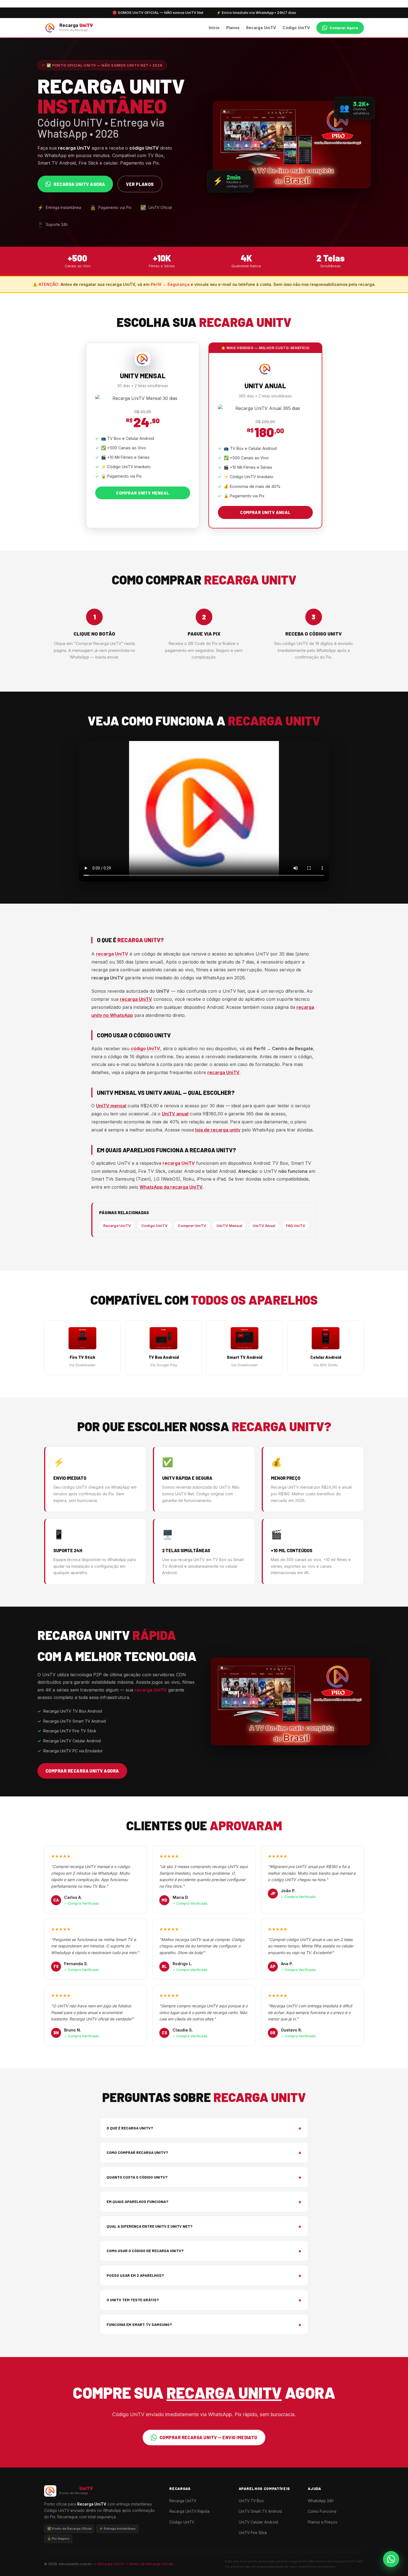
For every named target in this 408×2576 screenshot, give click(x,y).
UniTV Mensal (229, 1226)
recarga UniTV (112, 954)
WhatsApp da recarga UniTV (171, 1187)
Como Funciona (322, 2511)
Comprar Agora (344, 28)
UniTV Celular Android (258, 2522)
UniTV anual (175, 1114)
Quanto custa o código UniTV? (204, 2177)
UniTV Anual (264, 1226)
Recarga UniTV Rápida (189, 2511)
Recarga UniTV (261, 28)
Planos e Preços (323, 2522)
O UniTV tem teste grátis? (204, 2300)
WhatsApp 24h (321, 2501)
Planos (233, 28)
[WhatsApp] (391, 2559)
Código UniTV (296, 28)
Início (214, 28)
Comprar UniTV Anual (265, 512)
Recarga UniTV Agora (79, 184)
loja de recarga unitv (218, 1130)
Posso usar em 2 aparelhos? (204, 2275)
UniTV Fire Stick (253, 2533)
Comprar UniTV (192, 1226)
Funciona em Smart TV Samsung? (204, 2324)
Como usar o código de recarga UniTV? (204, 2251)
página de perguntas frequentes (159, 1072)
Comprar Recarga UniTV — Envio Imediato (208, 2437)
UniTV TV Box (251, 2501)
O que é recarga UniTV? (204, 2128)
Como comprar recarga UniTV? (204, 2152)
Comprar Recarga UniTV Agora (82, 1771)
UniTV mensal (111, 1106)
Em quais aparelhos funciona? (204, 2201)
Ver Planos (140, 184)
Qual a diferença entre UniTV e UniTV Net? (204, 2226)
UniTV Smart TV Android (260, 2511)
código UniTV (145, 1048)
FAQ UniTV (296, 1226)
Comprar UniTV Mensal (143, 493)
